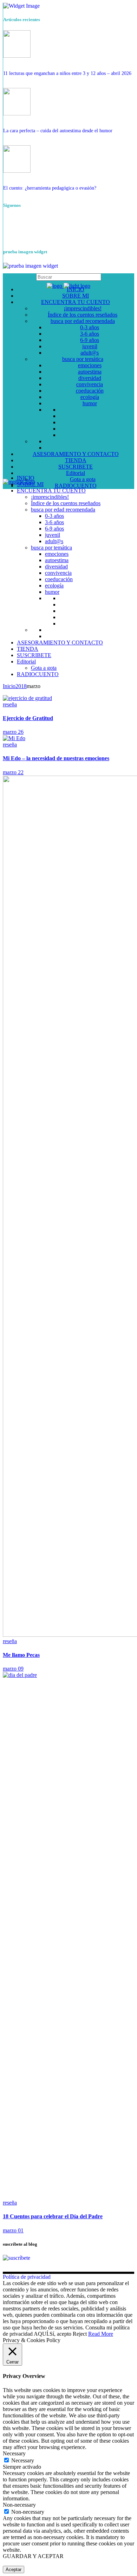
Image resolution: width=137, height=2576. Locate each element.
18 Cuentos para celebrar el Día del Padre (53, 2216)
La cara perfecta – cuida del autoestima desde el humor (58, 131)
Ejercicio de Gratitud (28, 718)
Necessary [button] (14, 2453)
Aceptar (14, 2569)
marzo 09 (13, 1669)
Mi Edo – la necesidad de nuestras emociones (56, 758)
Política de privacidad (27, 2277)
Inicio (9, 686)
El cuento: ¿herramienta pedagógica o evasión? (50, 188)
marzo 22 (13, 772)
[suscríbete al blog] (17, 2258)
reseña (10, 704)
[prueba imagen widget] (31, 266)
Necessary (23, 2460)
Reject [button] (80, 2334)
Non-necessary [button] (19, 2505)
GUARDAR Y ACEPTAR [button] (33, 2556)
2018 (21, 686)
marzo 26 (13, 732)
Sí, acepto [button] (60, 2334)
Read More (101, 2334)
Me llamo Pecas (21, 1655)
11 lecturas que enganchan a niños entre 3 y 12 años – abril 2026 (67, 73)
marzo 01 (13, 2230)
